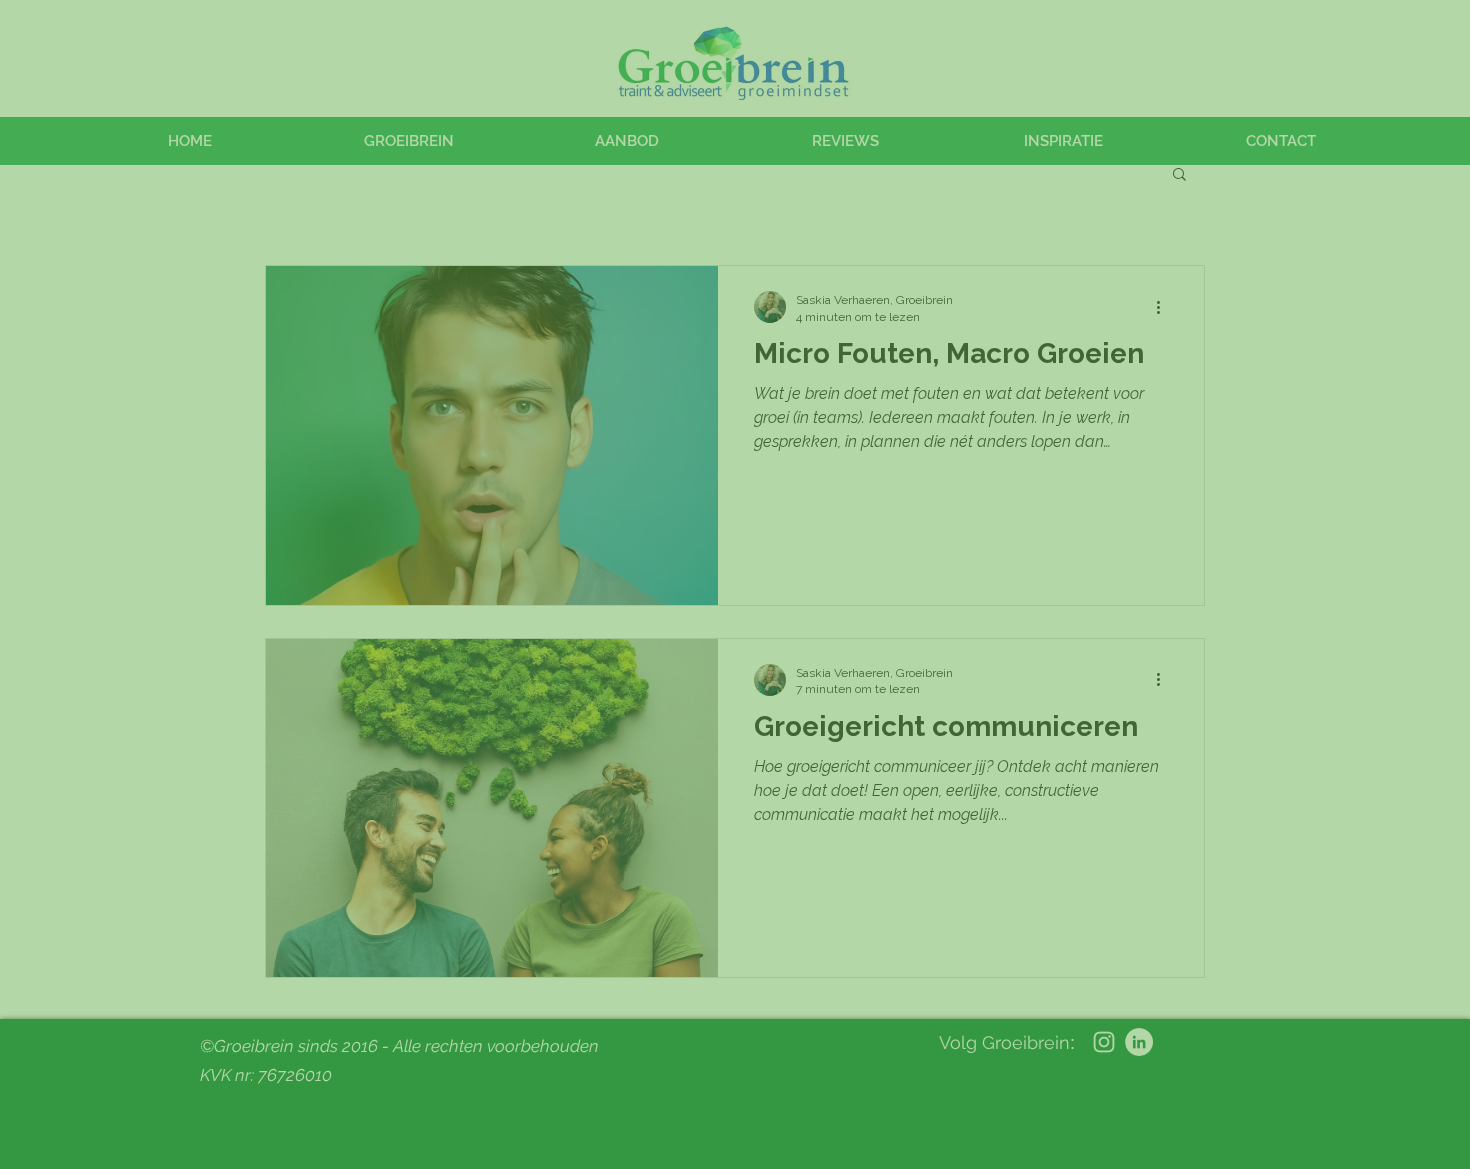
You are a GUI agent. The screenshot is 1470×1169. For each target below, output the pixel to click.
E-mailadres (1132, 43)
